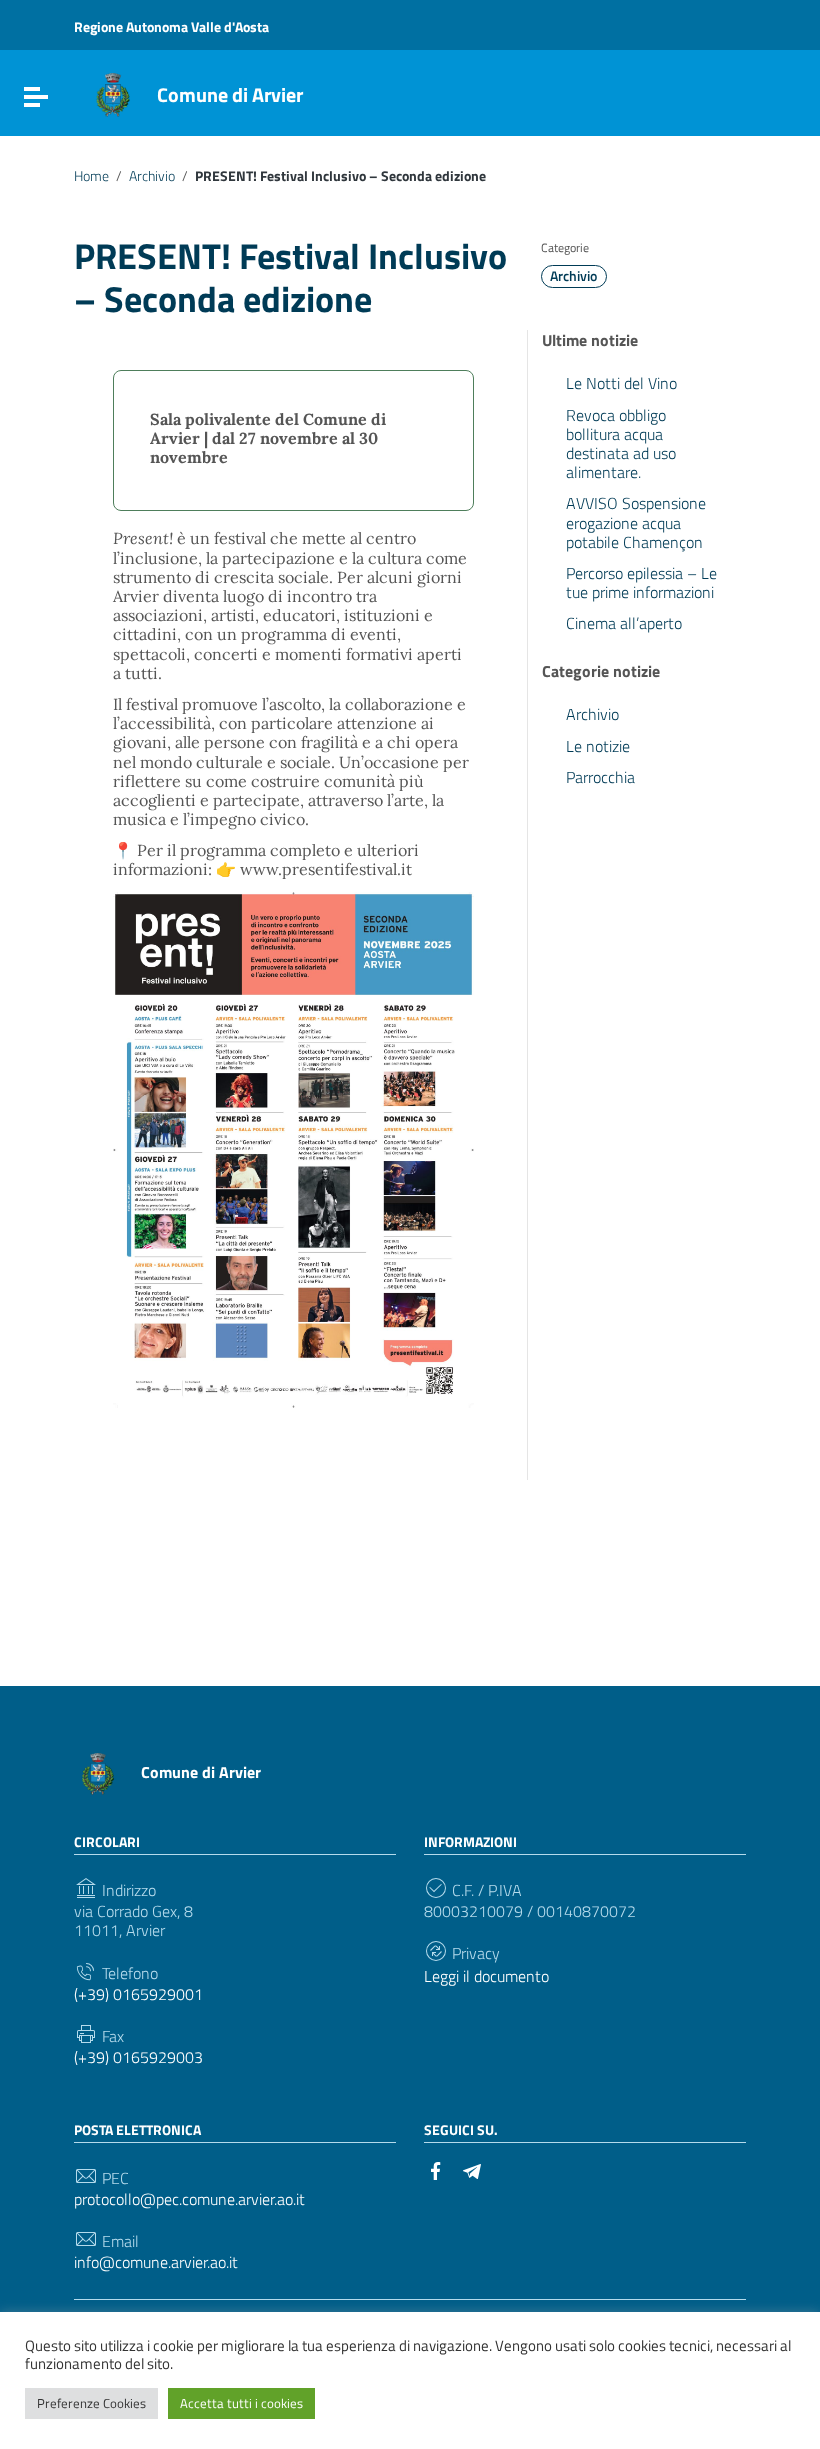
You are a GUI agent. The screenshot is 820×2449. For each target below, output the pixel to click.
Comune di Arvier (230, 94)
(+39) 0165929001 (138, 1994)
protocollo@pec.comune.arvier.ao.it (189, 2199)
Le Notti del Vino (621, 383)
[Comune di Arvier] (113, 93)
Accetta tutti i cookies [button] (241, 2403)
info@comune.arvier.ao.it (156, 2262)
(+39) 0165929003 (138, 2057)
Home (91, 176)
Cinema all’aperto (624, 623)
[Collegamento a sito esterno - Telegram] (472, 2169)
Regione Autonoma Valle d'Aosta (171, 26)
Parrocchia (600, 777)
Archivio (152, 176)
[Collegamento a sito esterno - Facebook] (436, 2169)
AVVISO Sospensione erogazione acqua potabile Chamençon (636, 522)
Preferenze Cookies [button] (91, 2403)
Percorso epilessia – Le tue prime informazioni (641, 582)
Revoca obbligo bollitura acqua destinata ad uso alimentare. (621, 444)
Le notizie (598, 746)
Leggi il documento (486, 1976)
